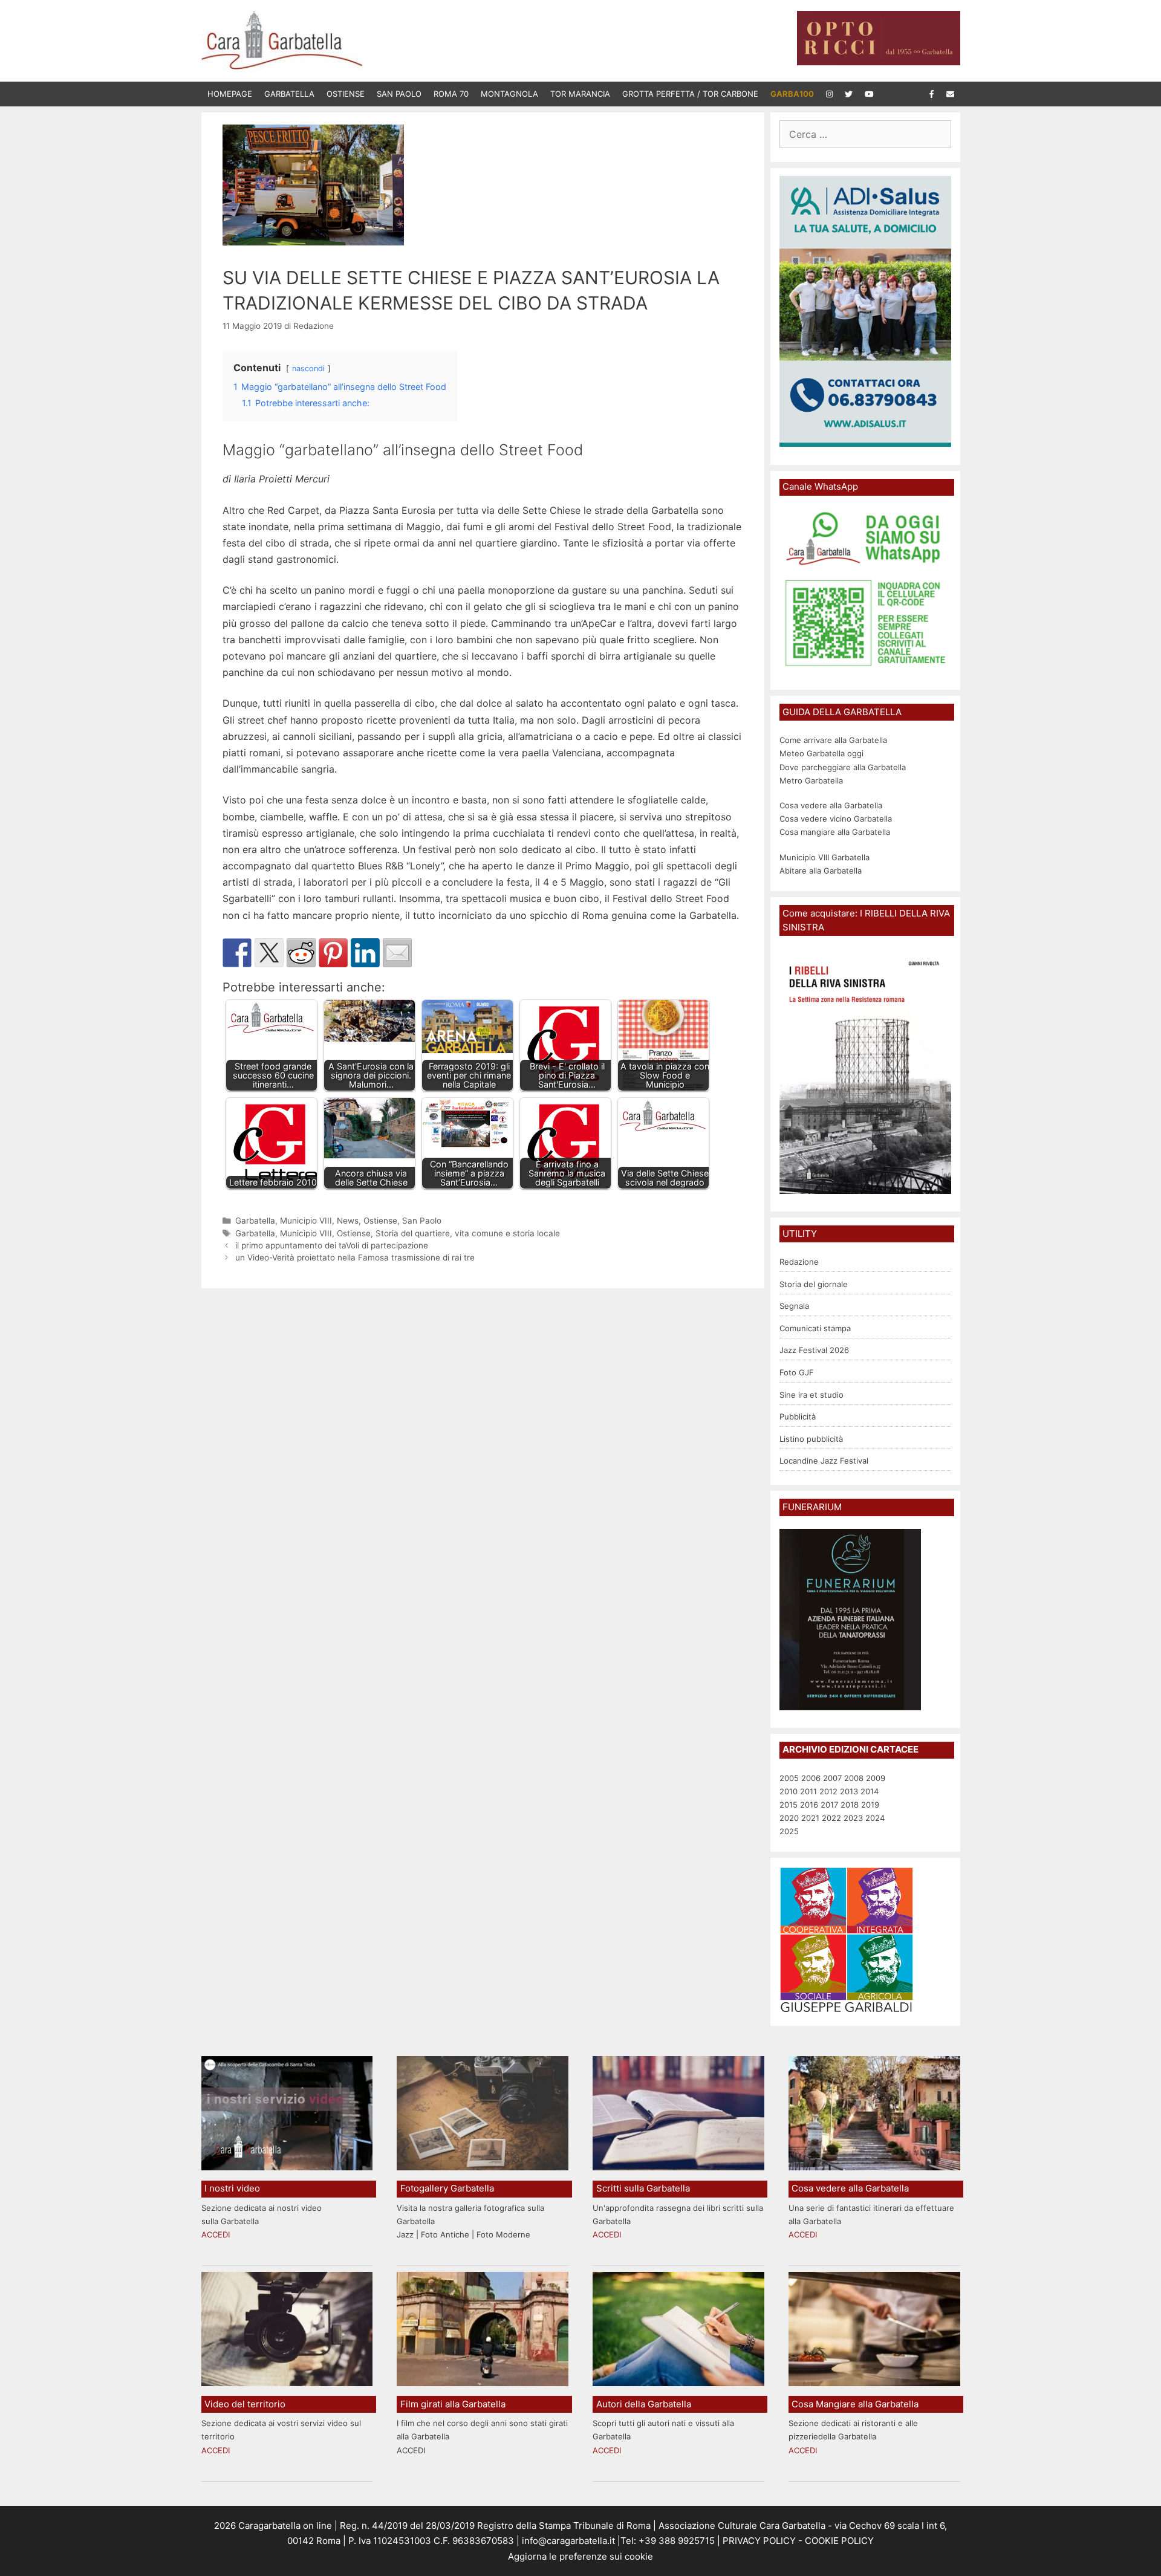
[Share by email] (397, 953)
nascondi (308, 368)
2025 (789, 1831)
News (348, 1221)
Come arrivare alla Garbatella (833, 740)
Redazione (799, 1262)
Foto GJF (797, 1372)
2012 (828, 1791)
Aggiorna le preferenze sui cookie (580, 2556)
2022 (831, 1818)
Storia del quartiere (413, 1233)
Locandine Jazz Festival (824, 1461)
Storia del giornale (814, 1284)
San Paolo (399, 94)
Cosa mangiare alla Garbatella (835, 832)
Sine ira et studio (811, 1395)
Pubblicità (798, 1416)
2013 (849, 1791)
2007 (832, 1778)
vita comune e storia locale (507, 1233)
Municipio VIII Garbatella (824, 857)
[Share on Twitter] (269, 953)
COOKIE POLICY (839, 2541)
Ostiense (346, 94)
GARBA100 (792, 94)
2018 (850, 1805)
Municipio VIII (306, 1221)
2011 (808, 1791)
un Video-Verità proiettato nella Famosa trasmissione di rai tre (355, 1257)
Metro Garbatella (811, 780)
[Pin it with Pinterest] (333, 953)
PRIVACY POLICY (758, 2541)
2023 (853, 1818)
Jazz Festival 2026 (814, 1350)
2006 (811, 1778)
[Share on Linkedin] (365, 953)
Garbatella (289, 94)
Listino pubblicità (811, 1439)
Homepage (230, 94)
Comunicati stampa (815, 1328)
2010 (789, 1791)
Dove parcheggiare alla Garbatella (843, 767)
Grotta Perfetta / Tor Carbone (690, 94)
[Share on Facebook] (237, 953)
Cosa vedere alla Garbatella (831, 805)
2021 (810, 1818)
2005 (789, 1778)
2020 (789, 1818)
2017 (829, 1805)
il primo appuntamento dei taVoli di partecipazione (332, 1245)
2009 (876, 1778)
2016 (809, 1805)
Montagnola (509, 94)
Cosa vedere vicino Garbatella (836, 819)
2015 (789, 1805)
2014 (870, 1791)
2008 (854, 1778)
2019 (870, 1805)
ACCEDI (216, 2234)
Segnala (794, 1306)
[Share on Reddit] (301, 953)
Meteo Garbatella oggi (823, 753)
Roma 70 (451, 94)
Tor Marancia (580, 94)
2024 (875, 1818)
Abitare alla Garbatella (821, 871)
